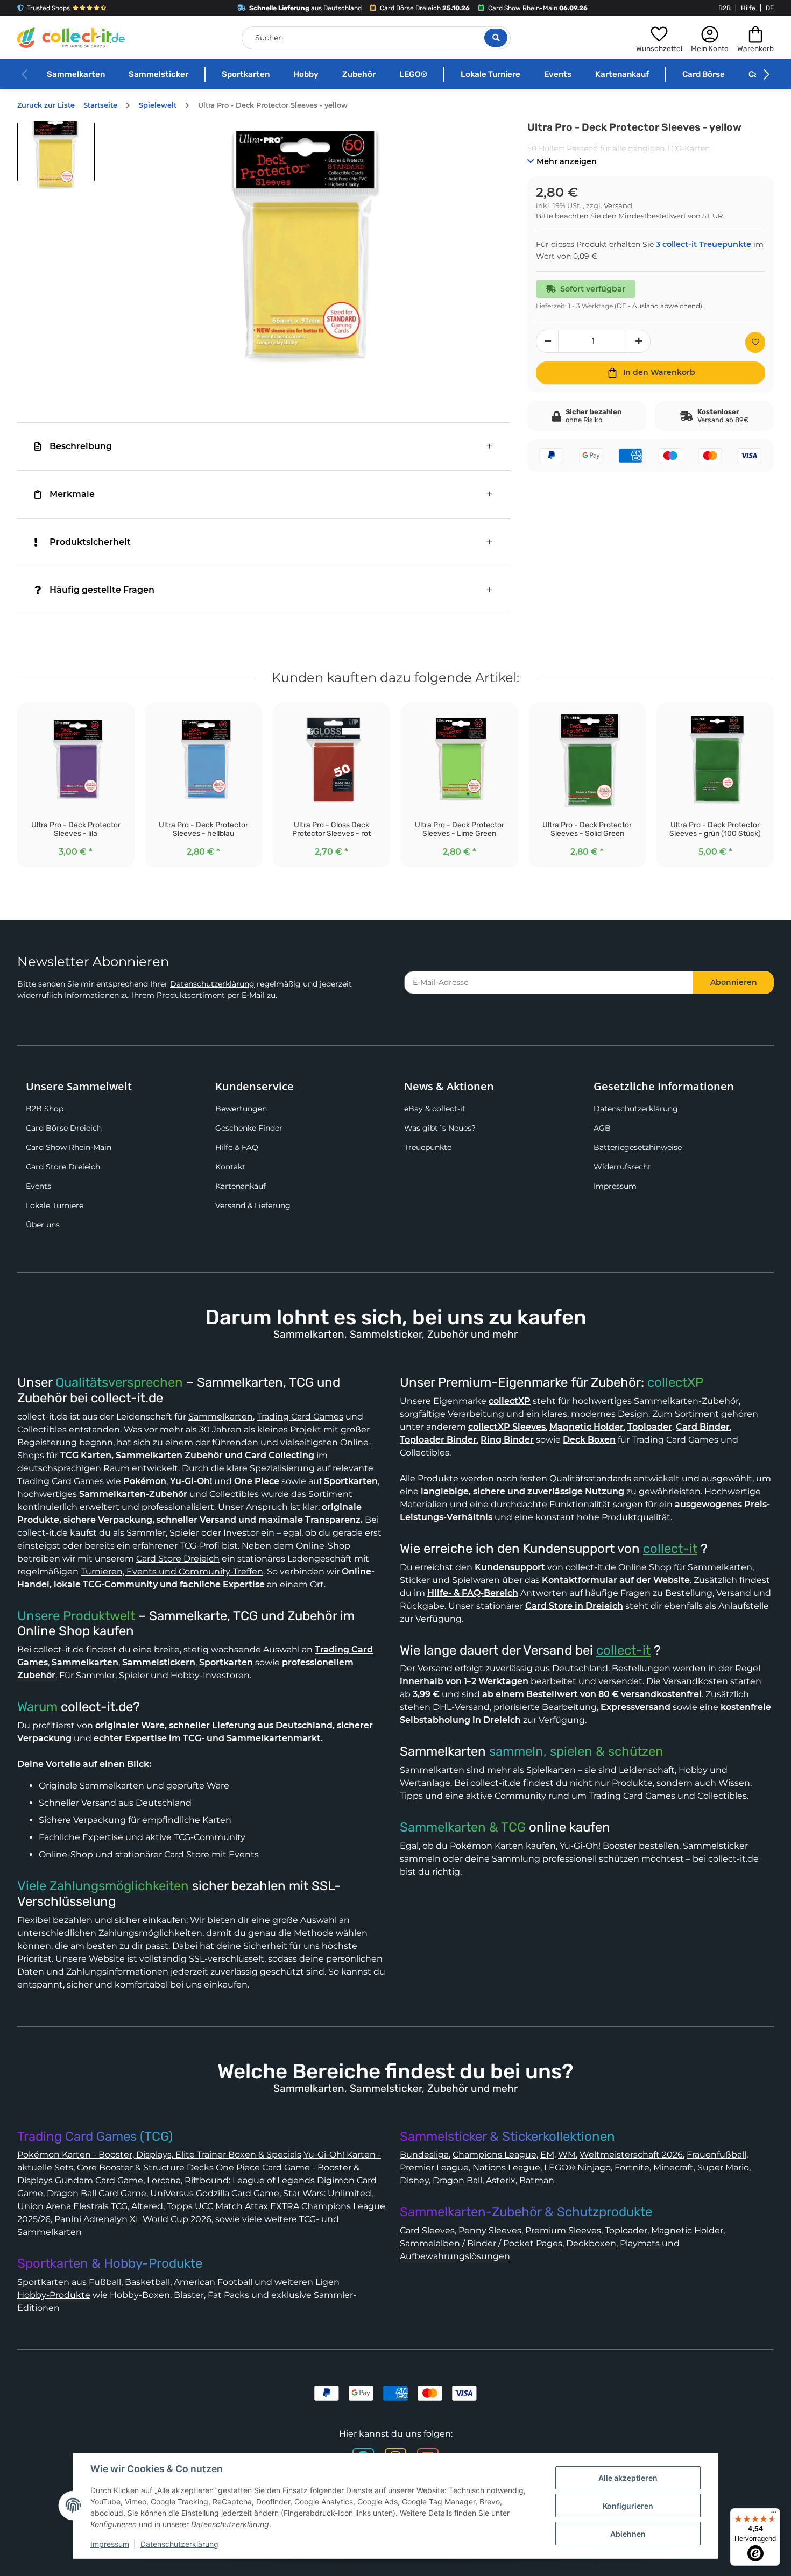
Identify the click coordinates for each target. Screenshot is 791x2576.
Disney (414, 2180)
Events (558, 74)
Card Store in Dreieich (574, 1606)
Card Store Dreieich (63, 1167)
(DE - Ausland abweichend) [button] (658, 306)
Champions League (495, 2155)
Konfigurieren (628, 2506)
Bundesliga (424, 2155)
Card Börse (704, 74)
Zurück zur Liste (46, 105)
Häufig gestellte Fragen (102, 590)
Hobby (306, 74)
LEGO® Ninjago (577, 2167)
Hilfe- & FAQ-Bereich (473, 1593)
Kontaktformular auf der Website (616, 1580)
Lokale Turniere (490, 74)
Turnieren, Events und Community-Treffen (172, 1571)
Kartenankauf (622, 74)
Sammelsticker (158, 74)
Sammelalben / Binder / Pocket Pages (481, 2243)
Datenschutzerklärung (212, 984)
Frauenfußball (716, 2155)
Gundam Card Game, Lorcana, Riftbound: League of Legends (185, 2180)
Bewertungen (241, 1109)
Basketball (147, 2282)
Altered (147, 2206)
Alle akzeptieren (628, 2478)
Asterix (501, 2180)
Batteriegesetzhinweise (638, 1147)
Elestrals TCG (100, 2206)
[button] (659, 38)
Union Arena (44, 2206)
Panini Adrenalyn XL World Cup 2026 (133, 2219)
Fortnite (632, 2167)
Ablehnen (628, 2534)
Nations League (506, 2167)
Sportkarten (246, 74)
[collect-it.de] (71, 38)
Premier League (434, 2167)
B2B (725, 8)
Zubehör (359, 74)
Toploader (626, 2230)
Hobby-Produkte (54, 2295)
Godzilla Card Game (238, 2193)
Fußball (105, 2282)
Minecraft (673, 2167)
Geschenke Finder (249, 1128)
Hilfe (748, 8)
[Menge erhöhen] (639, 341)
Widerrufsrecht (622, 1167)
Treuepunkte (428, 1147)
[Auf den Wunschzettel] (755, 342)
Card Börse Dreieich (64, 1128)
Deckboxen (591, 2243)
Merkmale (72, 494)
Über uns (43, 1225)
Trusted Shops (48, 8)
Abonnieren (734, 982)
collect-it (670, 1549)
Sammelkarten (76, 74)
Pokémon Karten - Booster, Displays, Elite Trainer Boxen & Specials (159, 2155)
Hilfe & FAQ (237, 1147)
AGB (602, 1128)
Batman (537, 2180)
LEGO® (413, 74)
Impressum (615, 1186)
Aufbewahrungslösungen (455, 2256)
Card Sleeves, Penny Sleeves (461, 2230)
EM (547, 2155)
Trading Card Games (300, 1417)
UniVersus (172, 2193)
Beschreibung (81, 446)
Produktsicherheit (90, 542)
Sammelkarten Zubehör (169, 1455)
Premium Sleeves (563, 2230)
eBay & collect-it (435, 1109)
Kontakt (230, 1167)
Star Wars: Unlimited (327, 2193)
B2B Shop (45, 1109)
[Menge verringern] (547, 341)
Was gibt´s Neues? (440, 1128)
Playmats (640, 2243)
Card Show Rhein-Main (69, 1147)
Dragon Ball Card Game (97, 2193)
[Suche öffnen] (496, 38)
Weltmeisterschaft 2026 (631, 2155)
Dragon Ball (457, 2180)
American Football (213, 2282)
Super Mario (723, 2167)
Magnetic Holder (687, 2230)
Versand (618, 206)
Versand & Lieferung (253, 1205)
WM (567, 2155)
